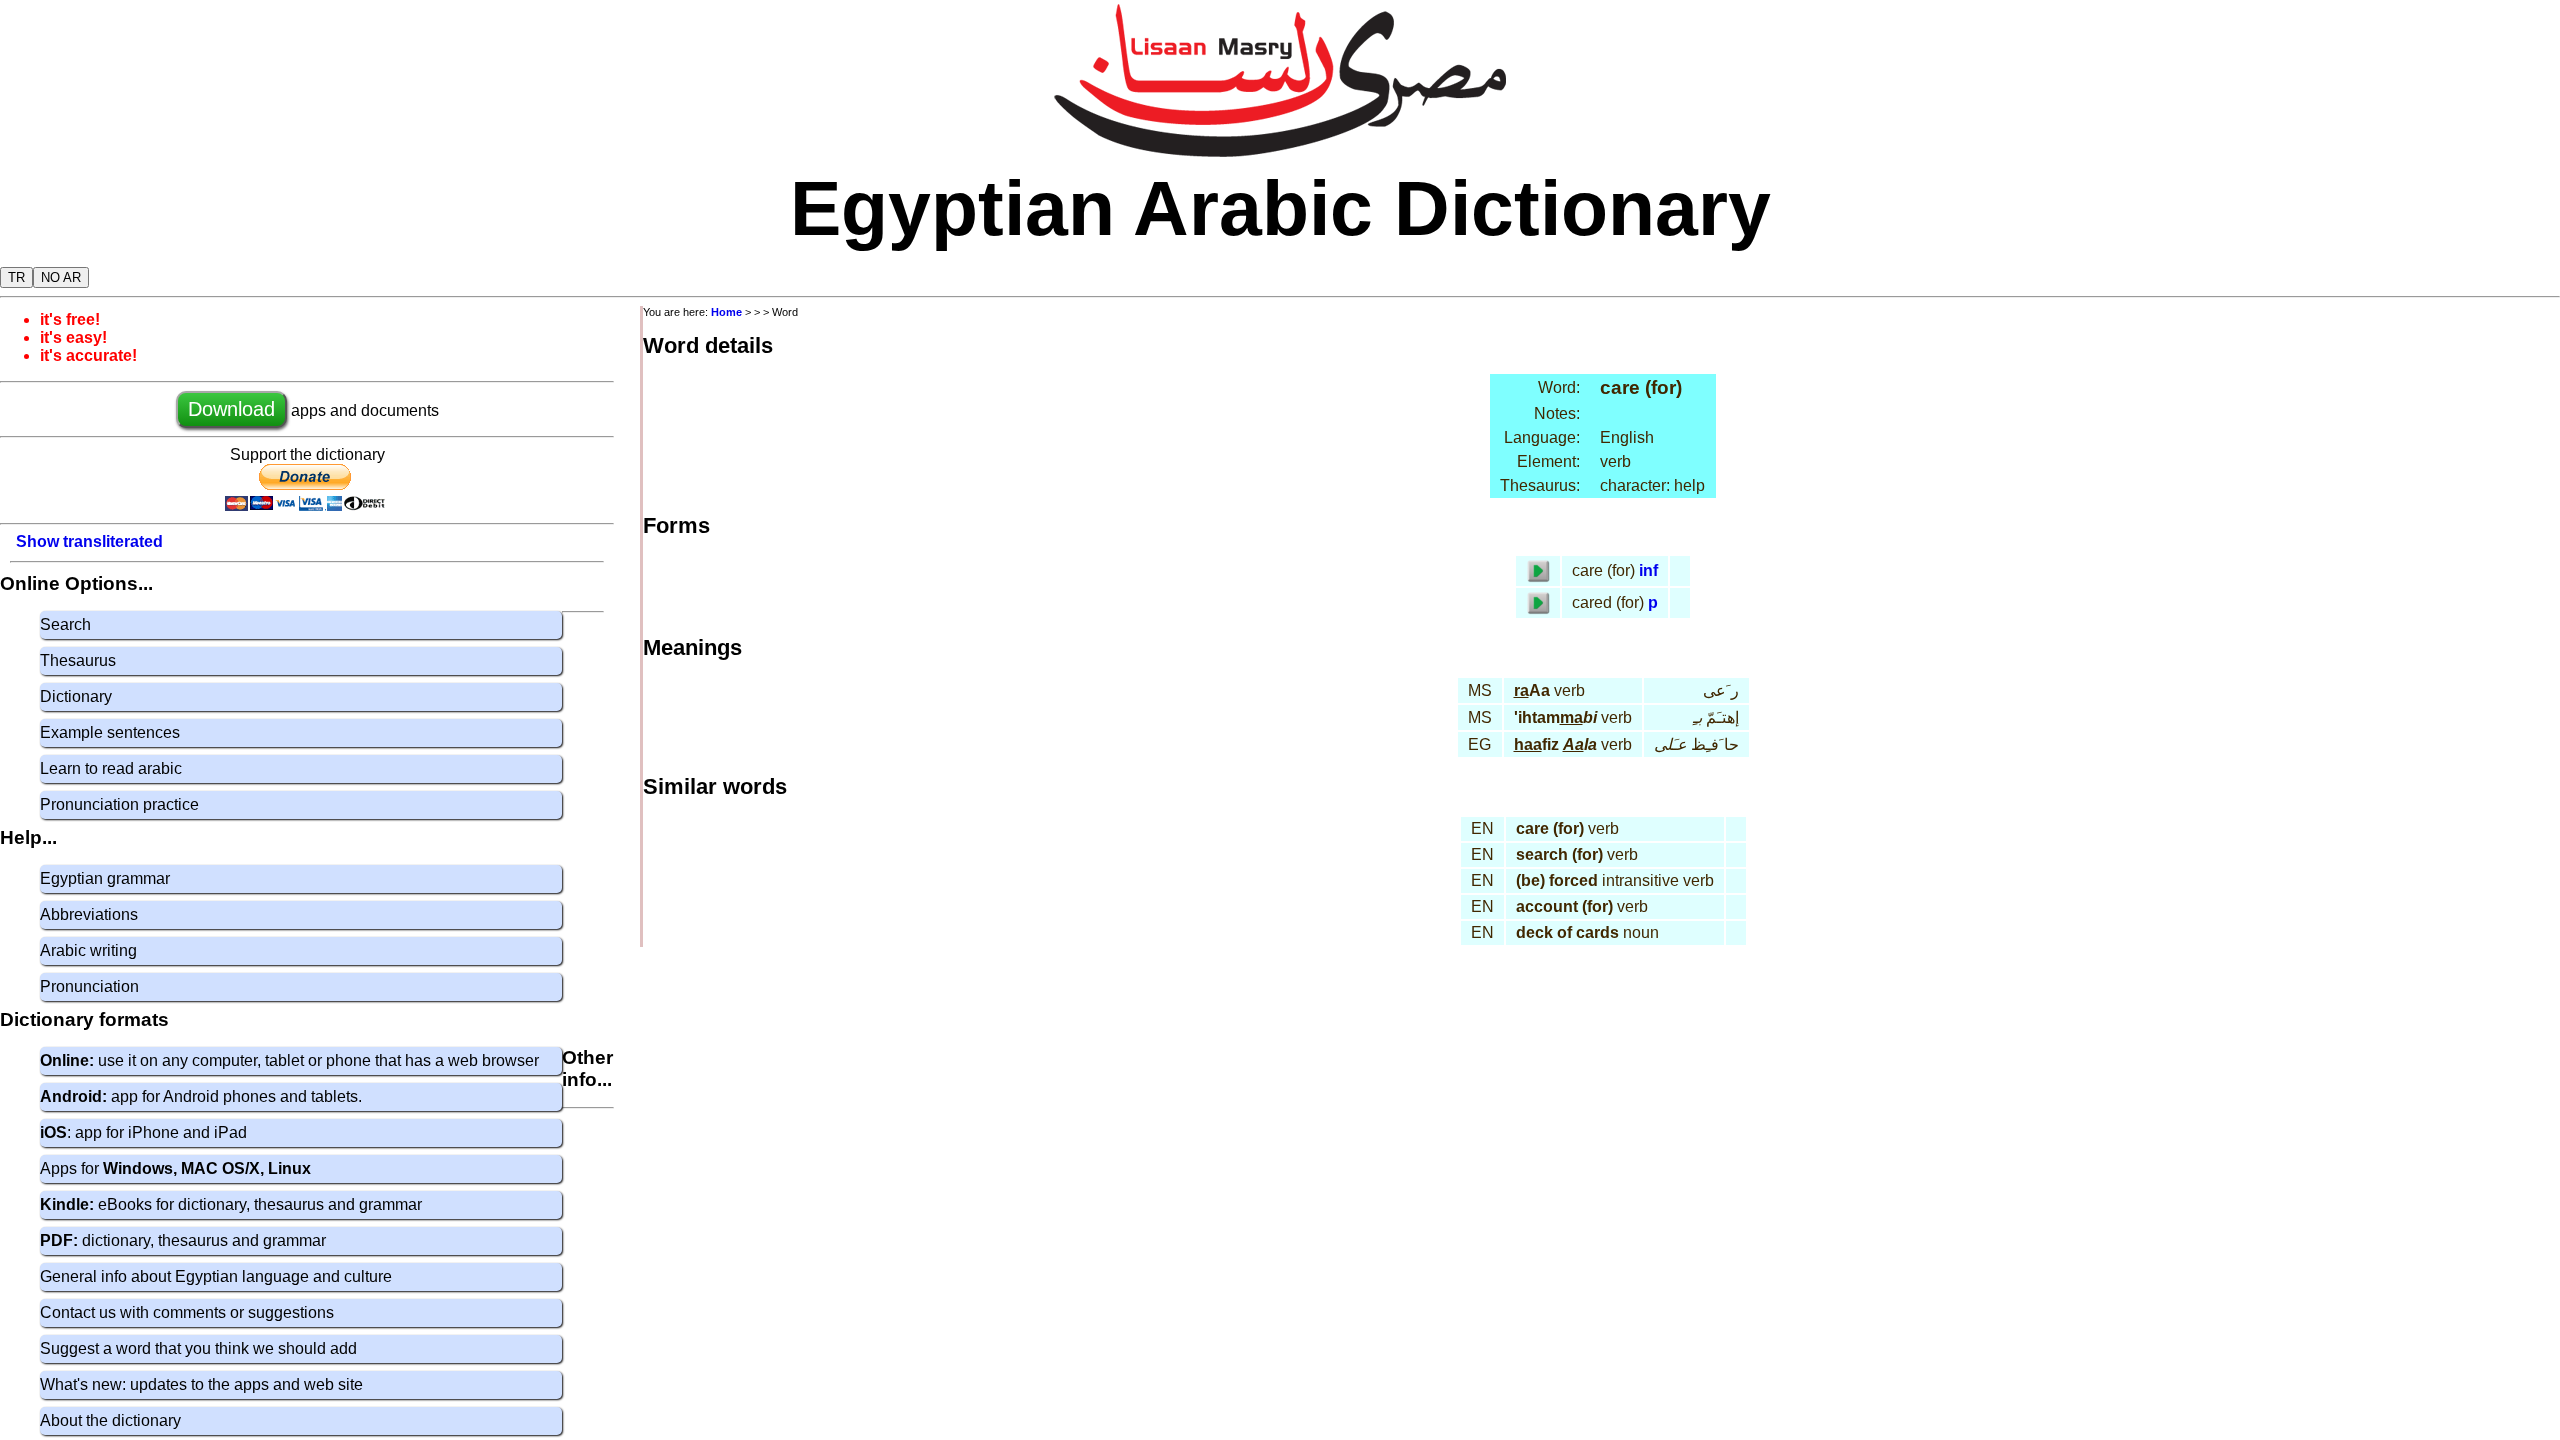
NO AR (61, 277)
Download (231, 409)
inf (1648, 570)
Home (726, 312)
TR (16, 277)
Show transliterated (89, 541)
